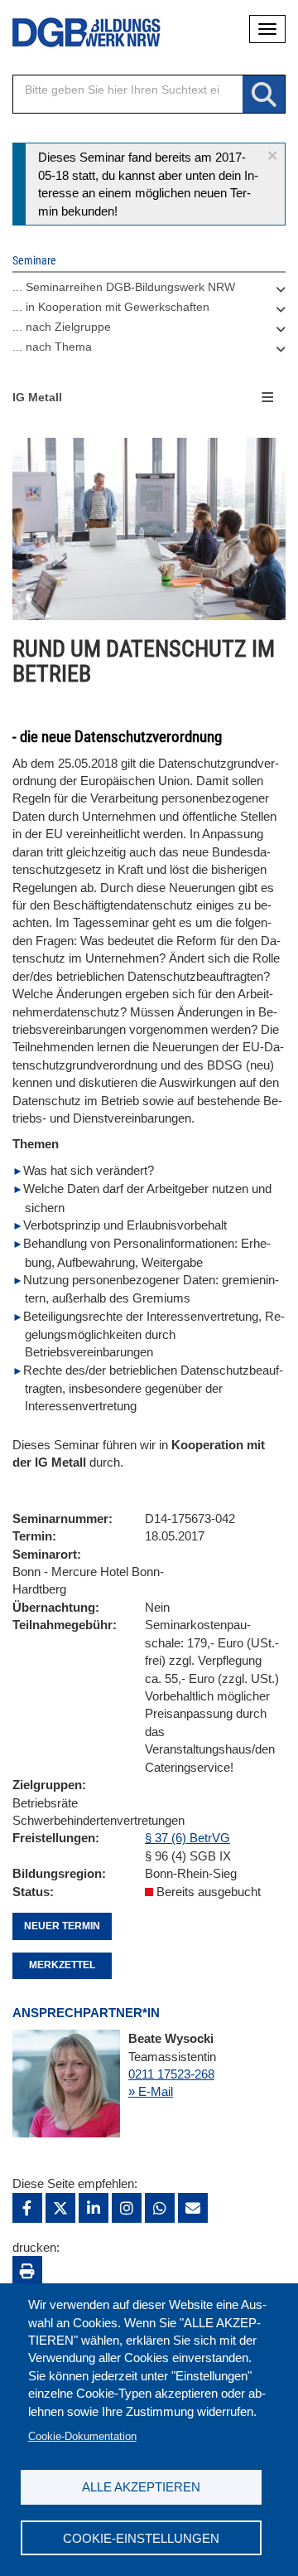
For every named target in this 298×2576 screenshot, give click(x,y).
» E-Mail (151, 2091)
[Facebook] (27, 2208)
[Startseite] (74, 33)
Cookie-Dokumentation (82, 2436)
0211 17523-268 (171, 2074)
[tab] (149, 291)
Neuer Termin (62, 1926)
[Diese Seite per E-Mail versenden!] (193, 2208)
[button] (272, 155)
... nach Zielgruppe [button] (62, 327)
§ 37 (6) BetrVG (187, 1838)
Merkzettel (62, 1965)
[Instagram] (127, 2208)
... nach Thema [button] (52, 347)
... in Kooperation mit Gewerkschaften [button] (111, 307)
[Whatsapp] (160, 2208)
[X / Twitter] (60, 2208)
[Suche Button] (264, 95)
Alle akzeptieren (141, 2487)
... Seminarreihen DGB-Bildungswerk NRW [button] (124, 287)
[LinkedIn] (94, 2208)
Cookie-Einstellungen (141, 2538)
